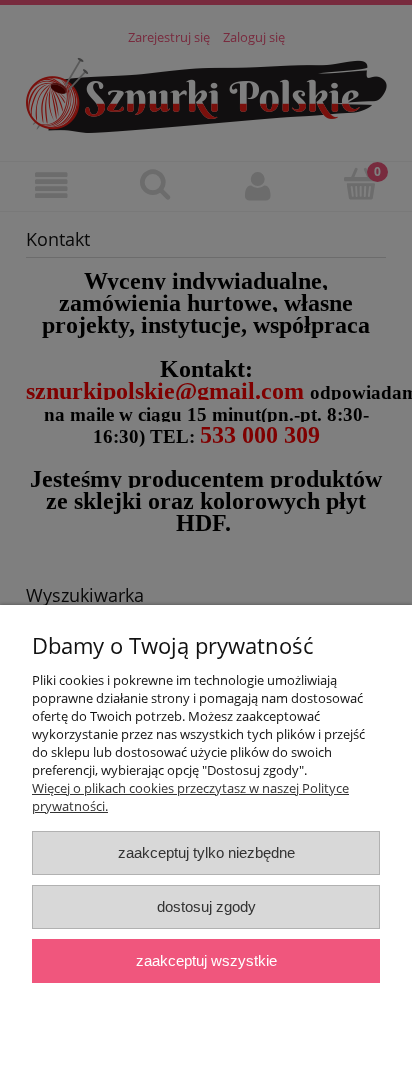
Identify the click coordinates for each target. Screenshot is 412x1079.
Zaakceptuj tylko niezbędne (206, 852)
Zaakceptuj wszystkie (206, 960)
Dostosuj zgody (206, 906)
